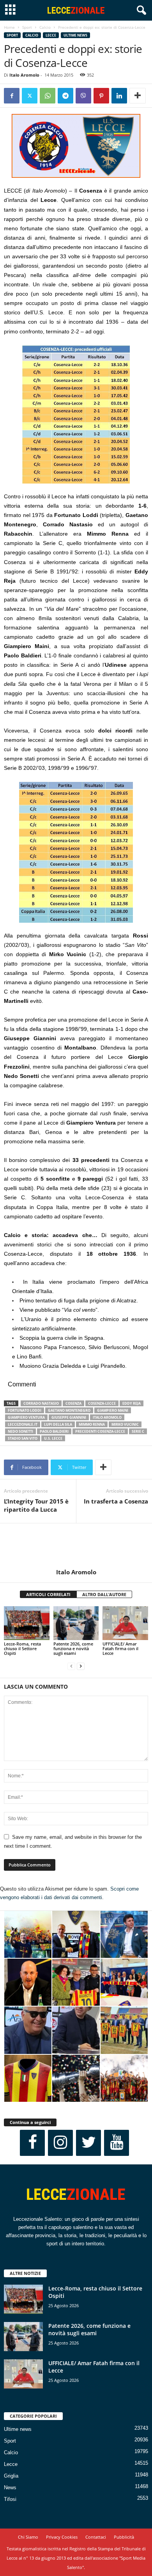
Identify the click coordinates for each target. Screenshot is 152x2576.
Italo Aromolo (24, 75)
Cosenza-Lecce (102, 1403)
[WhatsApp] (48, 96)
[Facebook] (12, 96)
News (10, 2488)
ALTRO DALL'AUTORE (104, 1594)
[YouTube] (117, 2143)
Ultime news (75, 35)
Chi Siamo (28, 2537)
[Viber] (83, 96)
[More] (138, 96)
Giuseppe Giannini (69, 1417)
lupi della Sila (58, 1424)
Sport (27, 27)
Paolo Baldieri (54, 1431)
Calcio (45, 27)
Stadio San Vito (23, 1438)
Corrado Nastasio (41, 1403)
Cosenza (73, 1403)
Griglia (11, 2476)
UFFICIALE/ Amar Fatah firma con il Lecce (120, 1648)
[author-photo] (76, 1546)
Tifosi (10, 2499)
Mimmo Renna (92, 1424)
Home (9, 27)
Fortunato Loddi (25, 1410)
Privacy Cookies (62, 2537)
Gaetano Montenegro (69, 1410)
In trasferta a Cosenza (116, 1501)
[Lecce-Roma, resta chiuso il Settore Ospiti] (27, 1623)
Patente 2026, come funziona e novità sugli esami (73, 1648)
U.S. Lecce (53, 1438)
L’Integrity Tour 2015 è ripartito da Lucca (36, 1505)
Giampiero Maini (113, 1410)
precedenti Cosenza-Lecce (100, 1431)
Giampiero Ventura (26, 1417)
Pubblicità (124, 2537)
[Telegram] (65, 96)
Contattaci (96, 2537)
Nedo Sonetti (20, 1431)
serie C (138, 1431)
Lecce (51, 35)
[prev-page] (71, 1666)
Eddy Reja (132, 1403)
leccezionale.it (23, 1424)
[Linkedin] (119, 96)
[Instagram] (60, 2143)
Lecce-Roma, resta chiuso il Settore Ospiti (22, 1648)
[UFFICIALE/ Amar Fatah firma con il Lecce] (125, 1623)
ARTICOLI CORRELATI (48, 1594)
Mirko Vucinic (125, 1424)
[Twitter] (30, 96)
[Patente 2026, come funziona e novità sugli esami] (76, 1623)
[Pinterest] (101, 96)
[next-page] (81, 1666)
